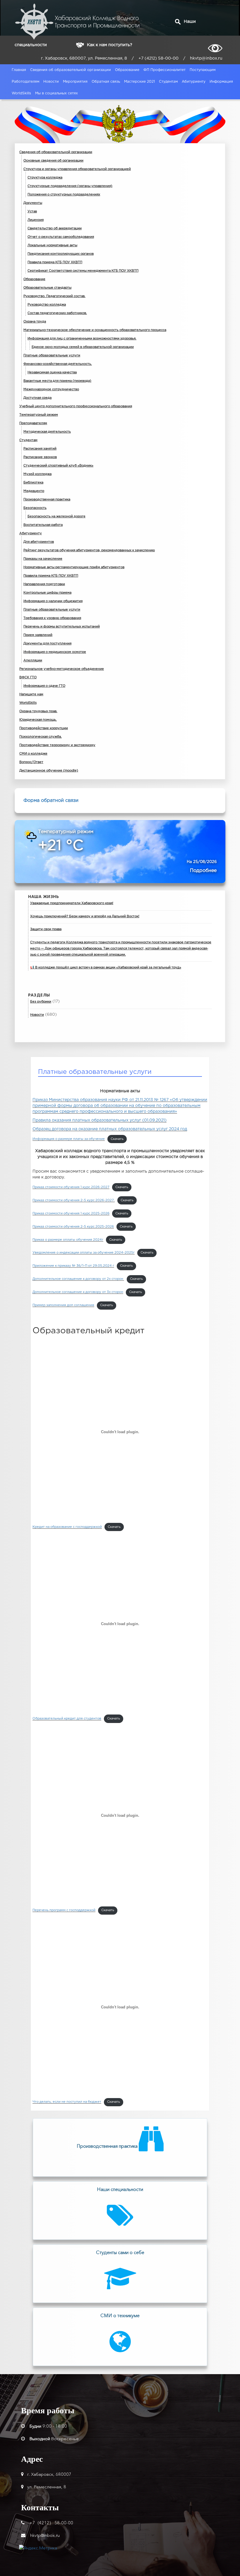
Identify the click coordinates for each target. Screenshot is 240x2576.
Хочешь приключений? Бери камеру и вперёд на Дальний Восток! (85, 916)
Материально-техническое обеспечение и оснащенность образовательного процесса (95, 330)
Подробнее (203, 871)
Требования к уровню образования (52, 618)
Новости (51, 82)
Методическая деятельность (47, 432)
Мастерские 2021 (139, 82)
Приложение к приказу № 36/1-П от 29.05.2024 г (73, 1266)
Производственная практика (47, 500)
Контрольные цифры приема (47, 593)
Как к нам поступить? (109, 45)
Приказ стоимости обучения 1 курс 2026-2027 (71, 1187)
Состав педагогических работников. (57, 313)
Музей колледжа (37, 474)
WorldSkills (21, 93)
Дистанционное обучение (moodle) (49, 771)
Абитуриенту (194, 82)
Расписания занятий (40, 449)
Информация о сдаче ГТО (44, 686)
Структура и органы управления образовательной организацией (77, 169)
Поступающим (203, 70)
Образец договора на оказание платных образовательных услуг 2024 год (110, 1129)
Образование (127, 70)
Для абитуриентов (39, 542)
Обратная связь (106, 82)
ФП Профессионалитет (164, 70)
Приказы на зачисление (43, 559)
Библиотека (33, 483)
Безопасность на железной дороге (56, 516)
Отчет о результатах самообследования (61, 237)
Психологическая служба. (41, 737)
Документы (33, 203)
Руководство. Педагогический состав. (54, 296)
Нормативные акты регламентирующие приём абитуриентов (74, 567)
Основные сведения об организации (53, 161)
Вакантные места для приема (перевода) (57, 381)
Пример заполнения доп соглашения (63, 1305)
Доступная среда (37, 398)
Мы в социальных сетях (56, 93)
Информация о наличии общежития (53, 601)
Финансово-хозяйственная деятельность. (58, 364)
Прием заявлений (38, 635)
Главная (19, 70)
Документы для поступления (47, 644)
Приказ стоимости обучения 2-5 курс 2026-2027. (74, 1200)
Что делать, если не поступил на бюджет (67, 2102)
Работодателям (25, 82)
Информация (221, 82)
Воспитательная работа (43, 525)
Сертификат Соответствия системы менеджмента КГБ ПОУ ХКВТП (83, 271)
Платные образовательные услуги (52, 356)
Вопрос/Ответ (31, 762)
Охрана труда (35, 322)
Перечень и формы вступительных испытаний (62, 627)
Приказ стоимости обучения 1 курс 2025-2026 (71, 1214)
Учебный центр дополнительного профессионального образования (76, 406)
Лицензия (36, 220)
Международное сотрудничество (51, 389)
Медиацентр (34, 491)
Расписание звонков (40, 457)
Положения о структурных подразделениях (64, 195)
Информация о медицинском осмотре (55, 652)
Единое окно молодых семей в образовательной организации (83, 347)
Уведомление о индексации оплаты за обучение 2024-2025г (84, 1253)
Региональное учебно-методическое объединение (62, 669)
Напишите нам (31, 694)
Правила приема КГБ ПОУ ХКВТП (55, 262)
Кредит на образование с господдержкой (67, 1527)
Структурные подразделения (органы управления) (70, 186)
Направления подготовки (44, 584)
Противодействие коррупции (44, 728)
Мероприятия (75, 82)
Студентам (168, 82)
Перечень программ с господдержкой (64, 1910)
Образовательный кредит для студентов (67, 1719)
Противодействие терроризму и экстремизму (57, 745)
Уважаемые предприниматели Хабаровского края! (72, 903)
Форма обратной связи (51, 801)
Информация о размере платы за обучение (69, 1139)
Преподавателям (33, 423)
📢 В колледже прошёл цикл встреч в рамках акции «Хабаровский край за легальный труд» (106, 968)
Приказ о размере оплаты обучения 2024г (68, 1240)
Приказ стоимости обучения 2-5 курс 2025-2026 (73, 1227)
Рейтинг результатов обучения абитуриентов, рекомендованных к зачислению (89, 550)
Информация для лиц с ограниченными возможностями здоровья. (82, 339)
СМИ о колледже (33, 754)
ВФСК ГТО (28, 677)
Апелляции (33, 661)
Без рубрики (41, 1002)
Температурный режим (39, 415)
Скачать (117, 1139)
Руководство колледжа (47, 305)
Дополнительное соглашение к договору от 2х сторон (78, 1279)
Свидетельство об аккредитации (55, 228)
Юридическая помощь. (38, 720)
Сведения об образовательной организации (71, 70)
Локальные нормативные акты (52, 245)
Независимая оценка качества (52, 372)
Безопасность (35, 508)
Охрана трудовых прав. (38, 711)
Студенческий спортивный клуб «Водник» (58, 466)
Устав (32, 212)
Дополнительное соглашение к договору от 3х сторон (78, 1292)
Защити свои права (46, 929)
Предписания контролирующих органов (61, 254)
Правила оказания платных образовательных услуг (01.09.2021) (100, 1120)
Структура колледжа (45, 178)
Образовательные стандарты (47, 288)
